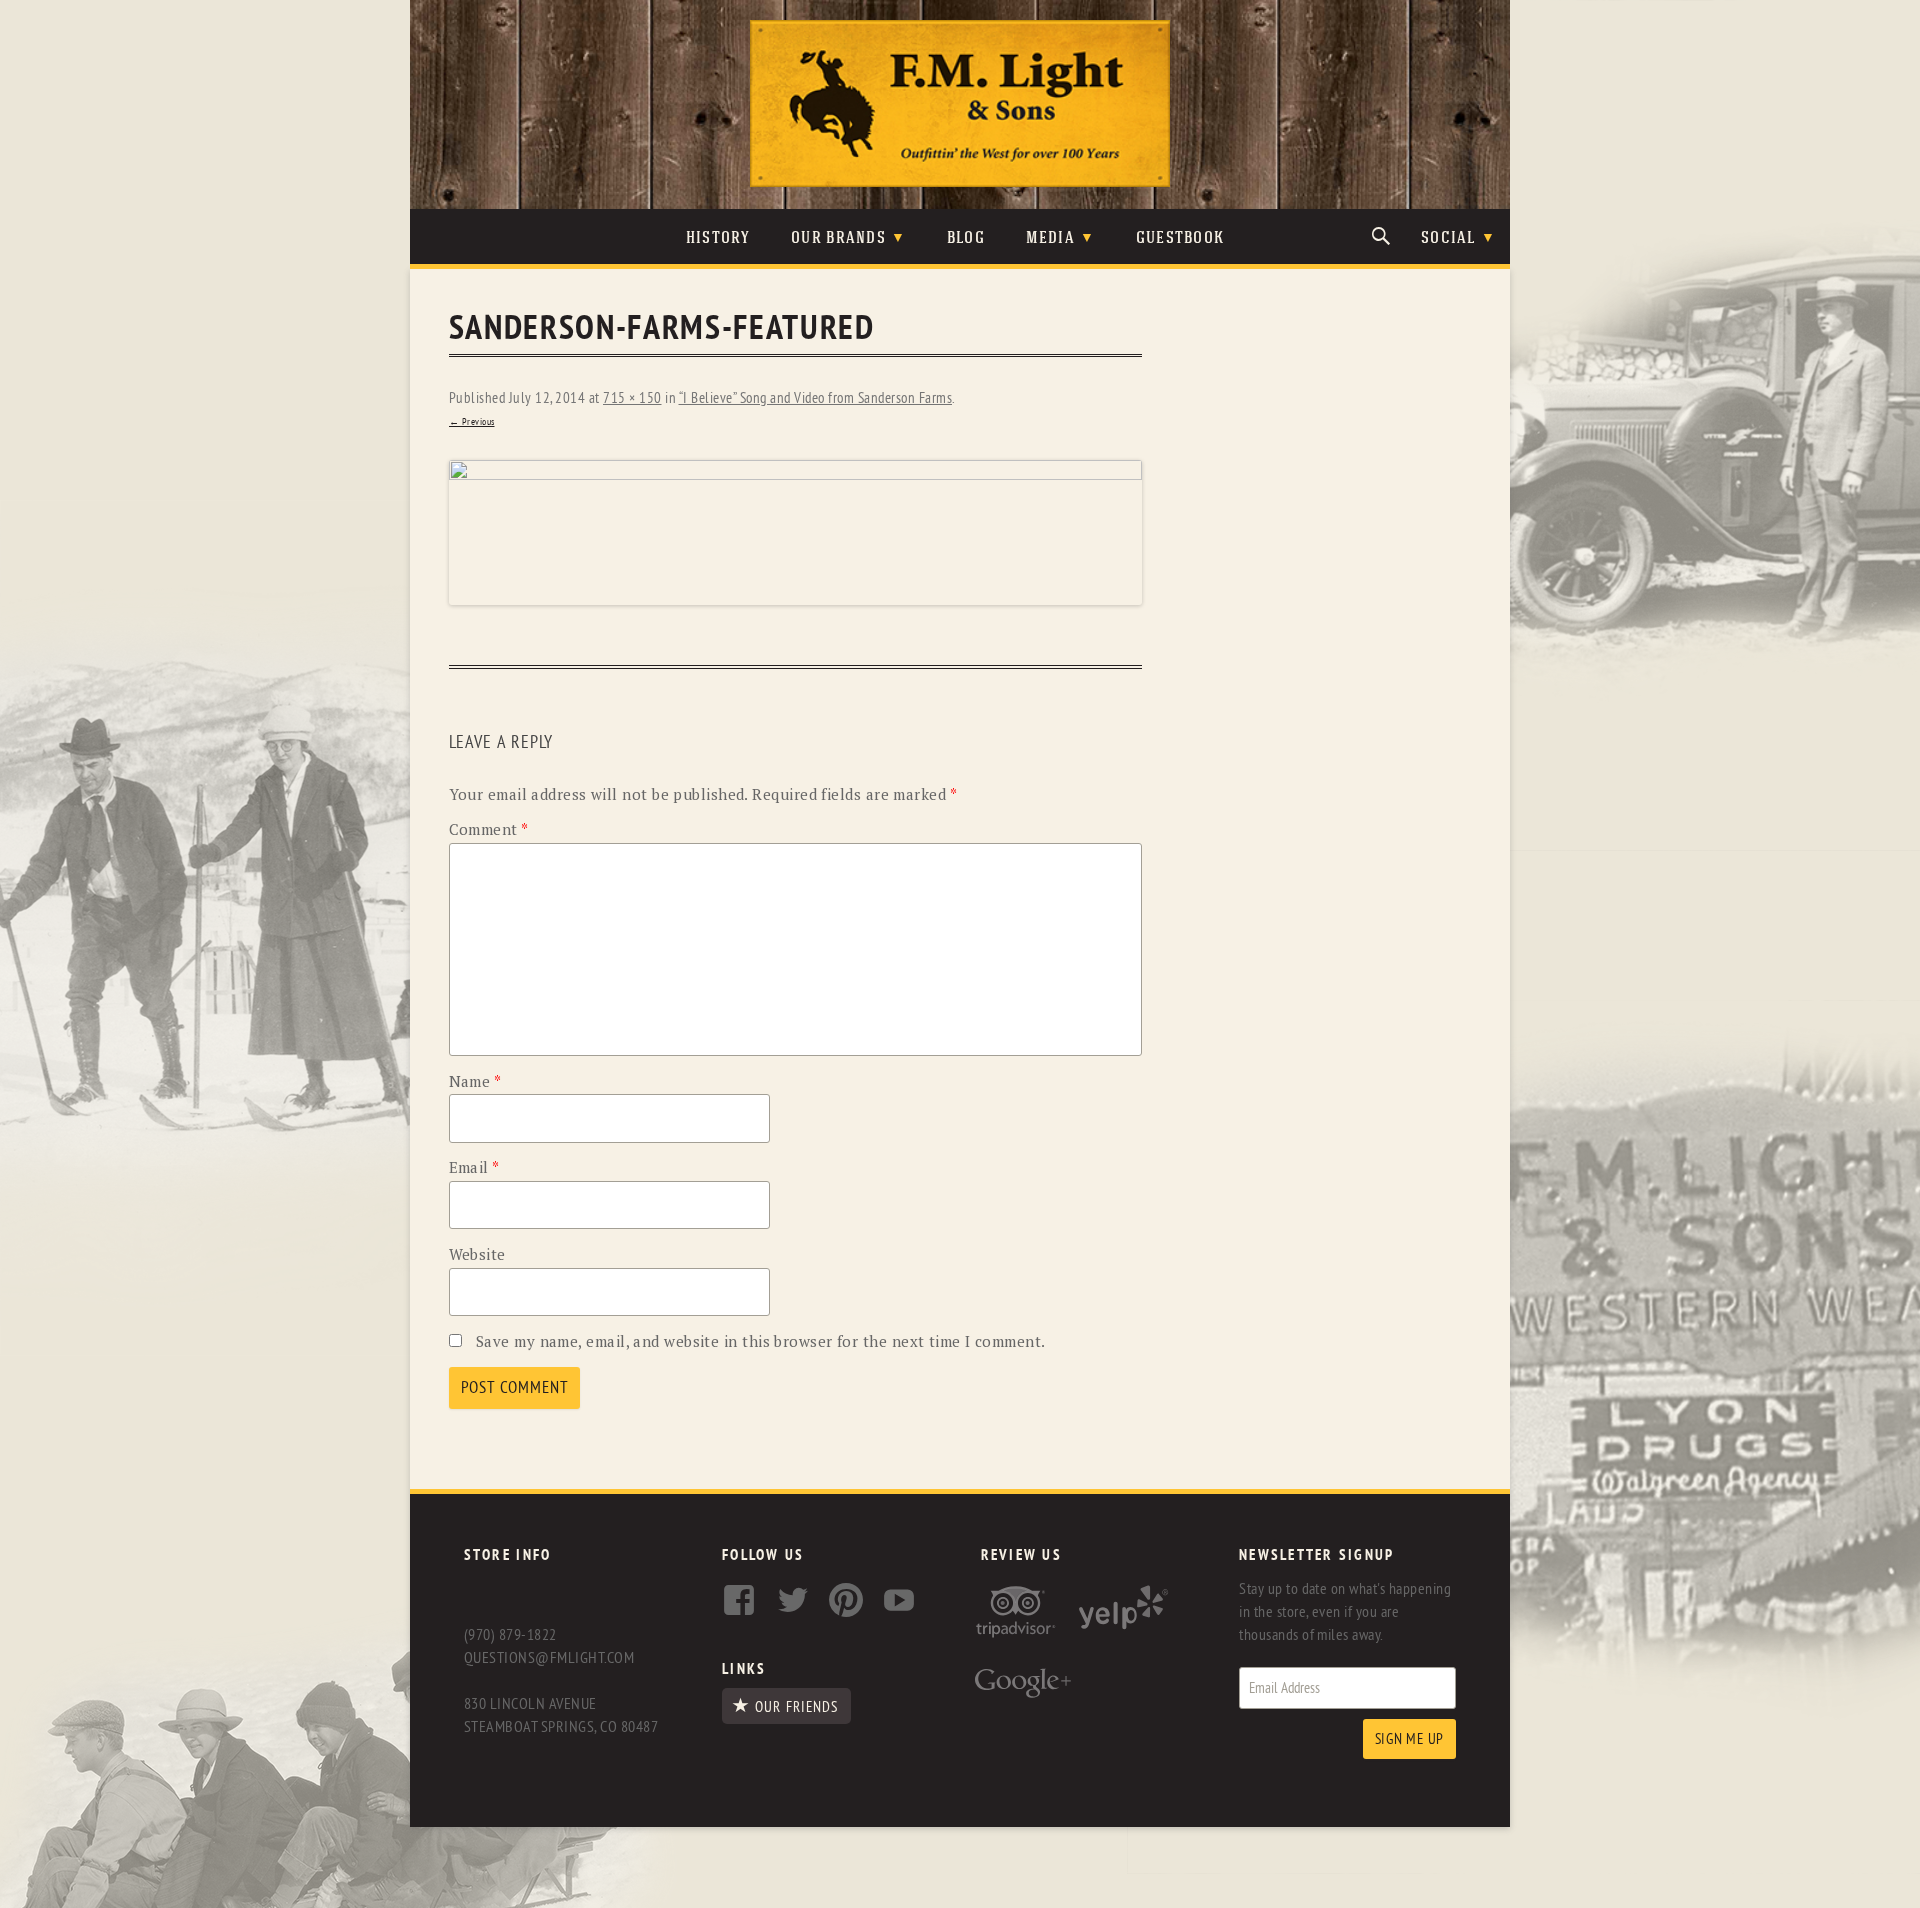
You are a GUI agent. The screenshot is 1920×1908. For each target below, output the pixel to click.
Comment (489, 829)
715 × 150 (632, 398)
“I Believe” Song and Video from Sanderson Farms (816, 398)
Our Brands (838, 238)
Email (474, 1167)
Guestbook (1180, 238)
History (718, 238)
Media (1050, 238)
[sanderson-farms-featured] (795, 532)
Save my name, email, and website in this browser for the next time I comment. (761, 1341)
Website (477, 1254)
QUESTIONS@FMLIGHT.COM (549, 1658)
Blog (966, 238)
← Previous (472, 422)
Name (475, 1081)
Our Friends (796, 1707)
